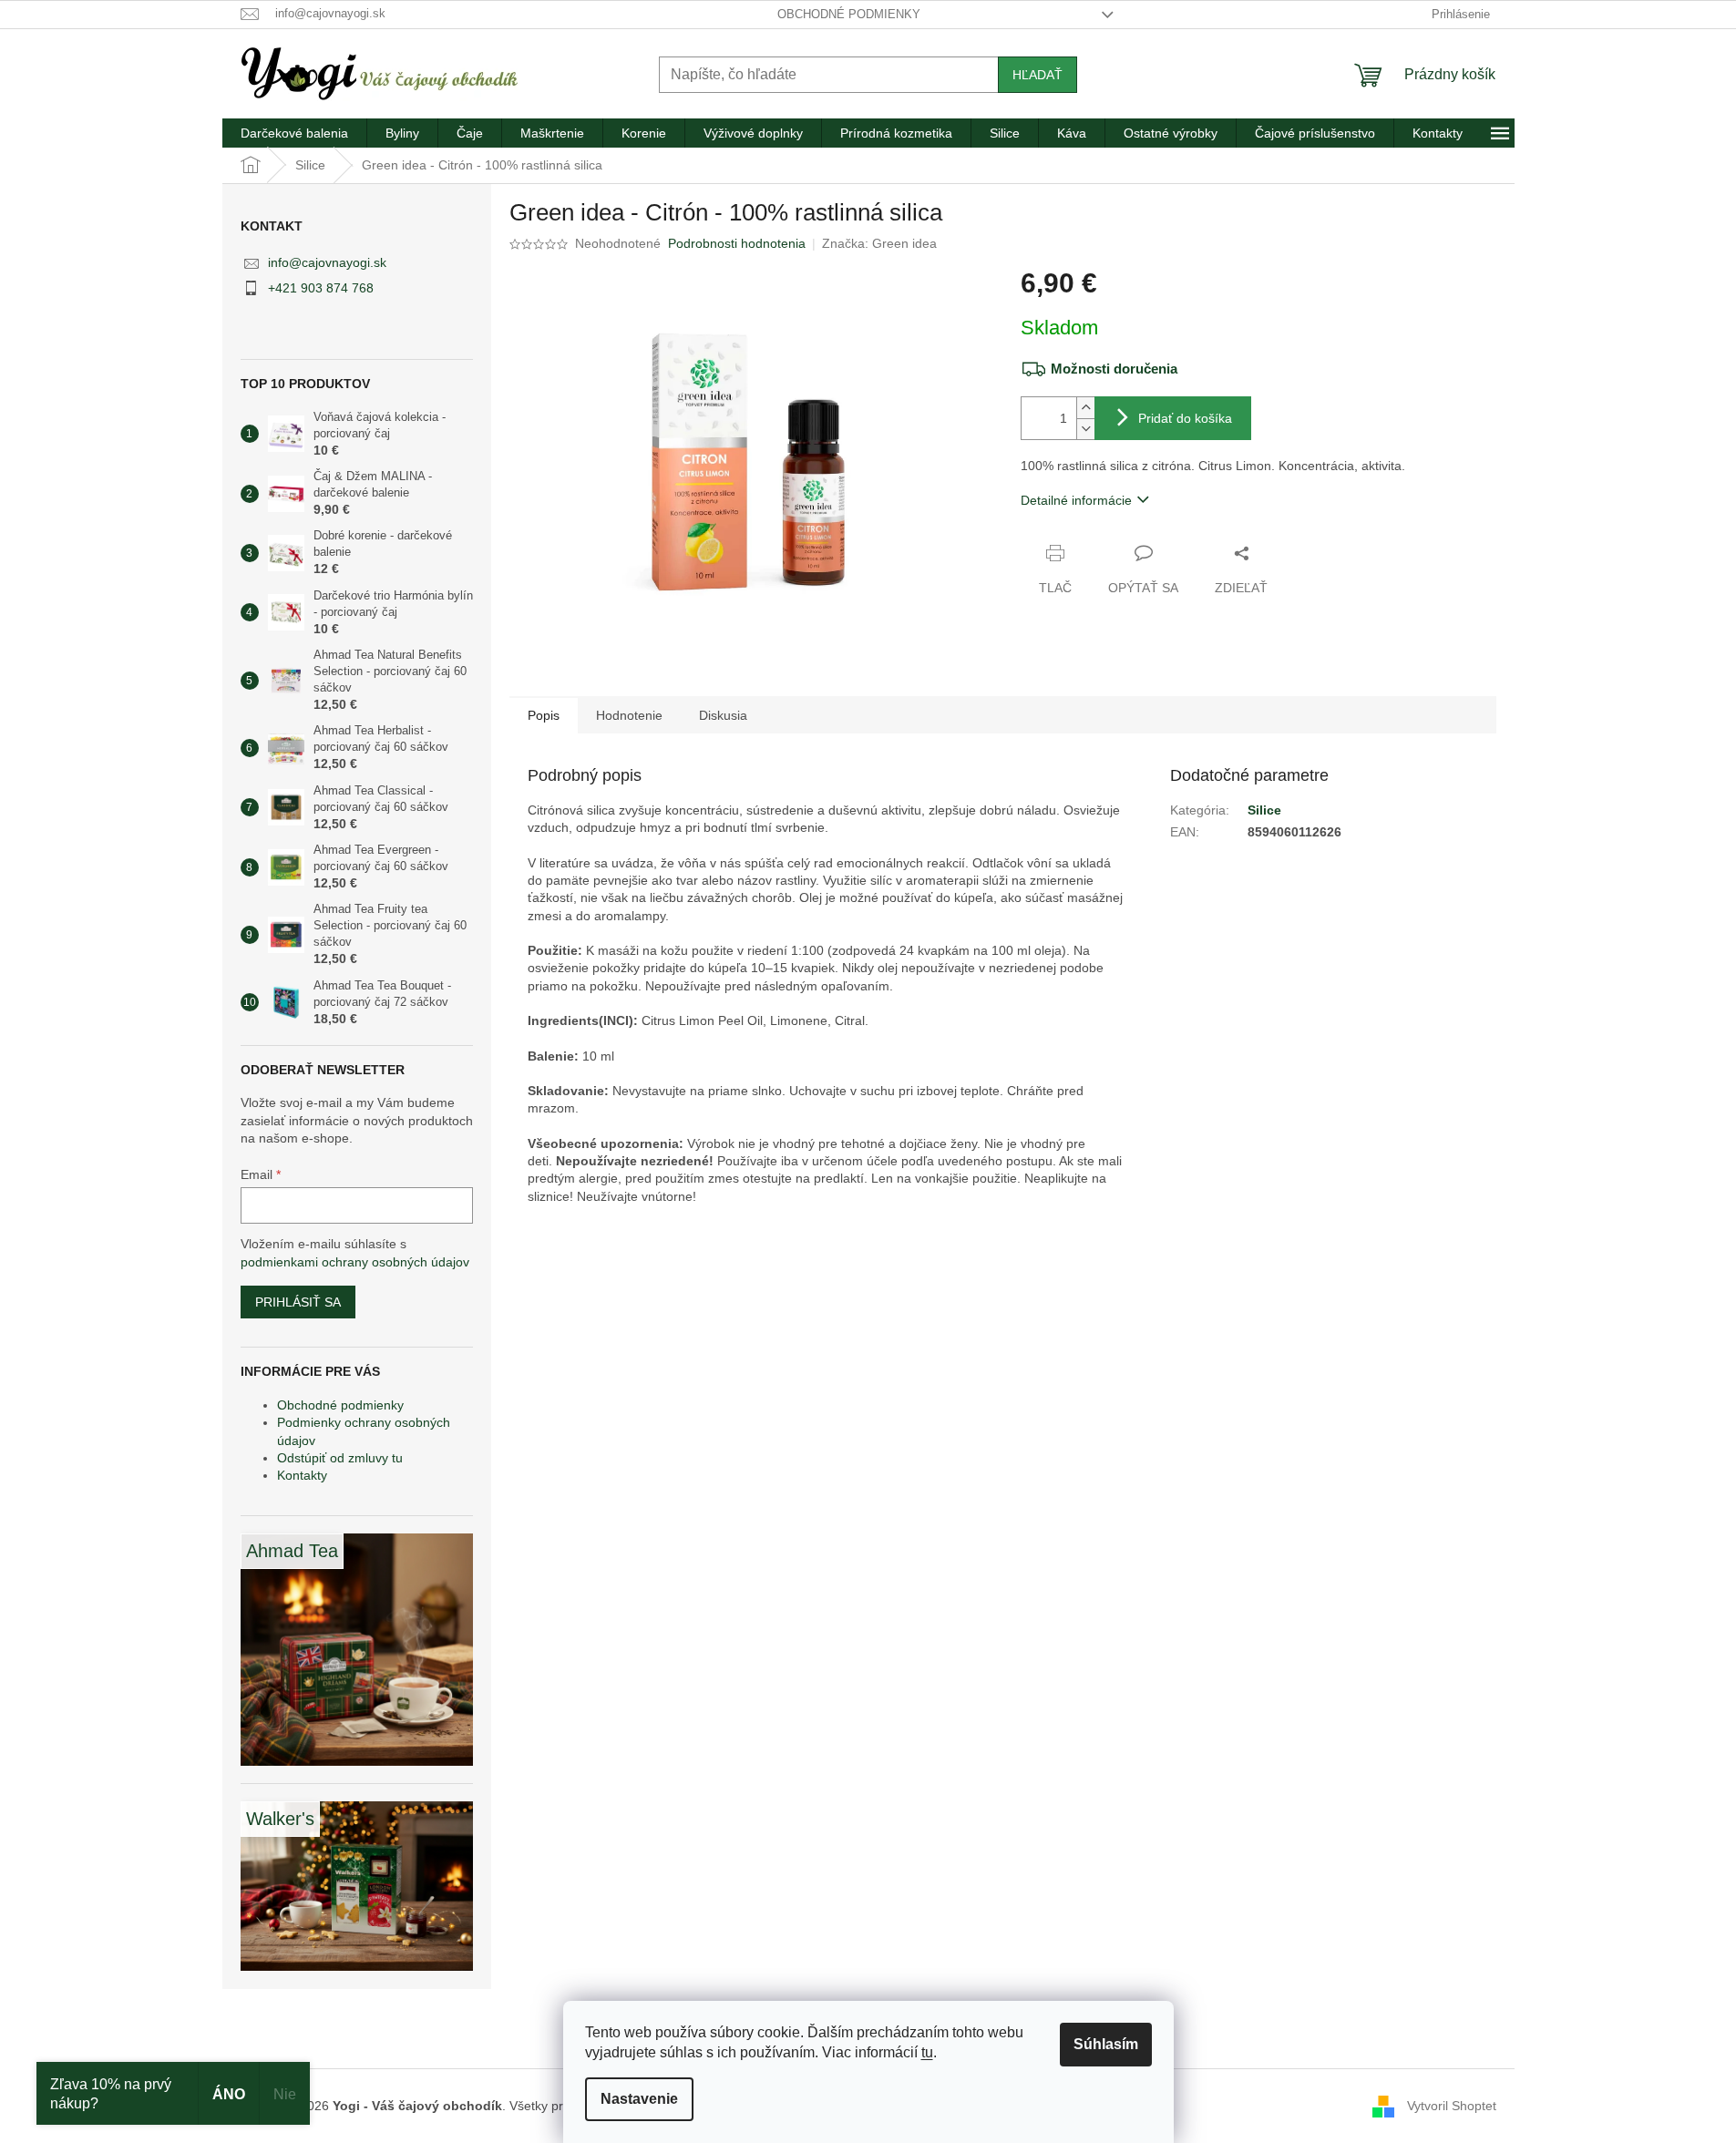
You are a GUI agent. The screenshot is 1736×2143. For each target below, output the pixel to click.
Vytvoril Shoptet (1452, 2105)
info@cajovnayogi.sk (327, 262)
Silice (1264, 810)
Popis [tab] (544, 715)
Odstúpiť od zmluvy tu (340, 1458)
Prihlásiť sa (298, 1302)
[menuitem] (294, 133)
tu (927, 2052)
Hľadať (1037, 75)
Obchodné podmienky (849, 14)
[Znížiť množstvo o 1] (1085, 429)
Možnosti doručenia (1114, 369)
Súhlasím (1106, 2044)
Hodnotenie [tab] (629, 715)
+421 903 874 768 (321, 288)
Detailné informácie (1076, 500)
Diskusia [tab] (723, 715)
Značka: (879, 243)
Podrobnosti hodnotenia (737, 243)
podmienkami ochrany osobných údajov (355, 1262)
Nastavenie (639, 2099)
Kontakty (302, 1475)
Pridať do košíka (1185, 418)
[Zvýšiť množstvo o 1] (1085, 408)
